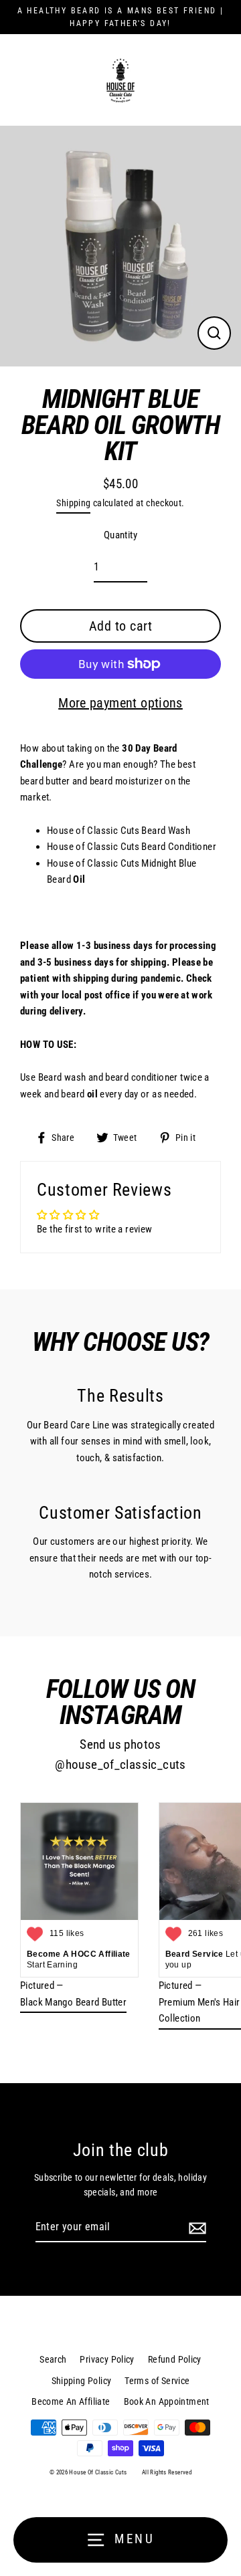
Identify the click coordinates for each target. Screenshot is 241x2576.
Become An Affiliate (71, 2401)
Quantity (120, 535)
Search (53, 2359)
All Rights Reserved (167, 2472)
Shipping (73, 503)
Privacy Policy (107, 2359)
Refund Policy (175, 2359)
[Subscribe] (195, 2228)
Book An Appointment (167, 2401)
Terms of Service (157, 2381)
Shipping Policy (82, 2381)
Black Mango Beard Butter (73, 2002)
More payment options (120, 703)
